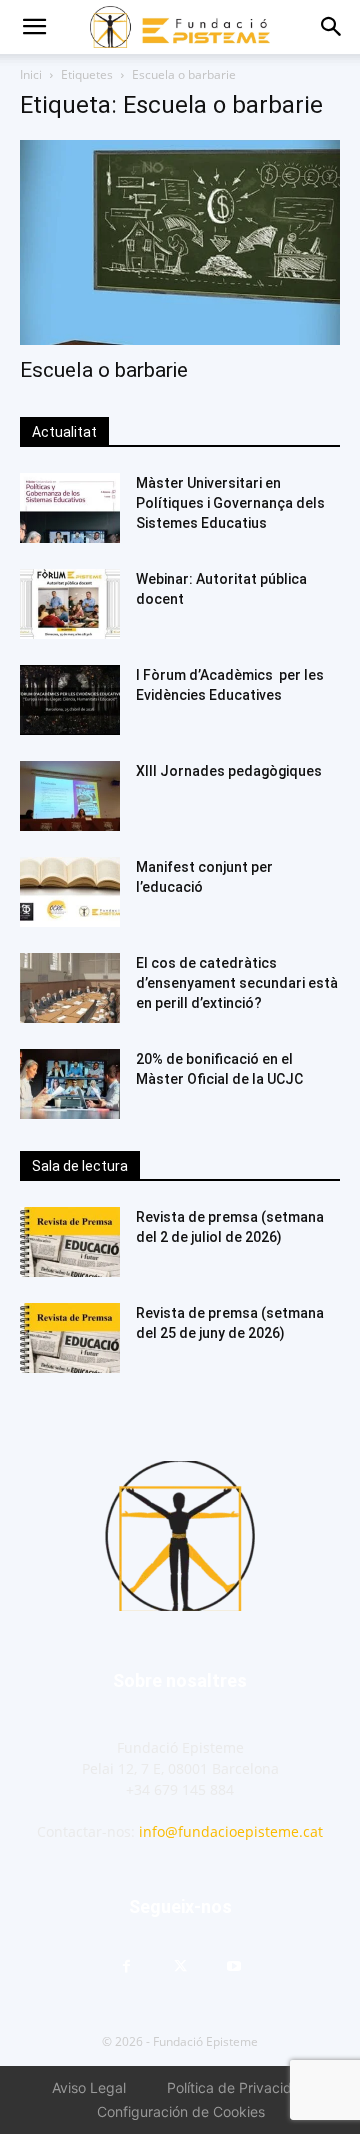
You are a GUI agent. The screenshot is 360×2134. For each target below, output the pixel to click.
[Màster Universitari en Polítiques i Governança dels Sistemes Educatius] (70, 508)
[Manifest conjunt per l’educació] (70, 892)
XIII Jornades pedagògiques (229, 771)
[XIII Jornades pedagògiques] (70, 796)
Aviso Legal (89, 2087)
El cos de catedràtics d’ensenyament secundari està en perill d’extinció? (237, 983)
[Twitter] (180, 1967)
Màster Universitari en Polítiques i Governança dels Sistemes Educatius (230, 503)
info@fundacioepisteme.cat (231, 1831)
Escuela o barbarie (104, 370)
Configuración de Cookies (181, 2111)
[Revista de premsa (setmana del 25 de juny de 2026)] (70, 1338)
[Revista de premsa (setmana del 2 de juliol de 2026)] (70, 1242)
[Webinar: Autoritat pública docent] (70, 604)
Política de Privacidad (238, 2087)
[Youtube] (234, 1967)
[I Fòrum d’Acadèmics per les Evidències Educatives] (70, 700)
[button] (34, 27)
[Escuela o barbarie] (180, 242)
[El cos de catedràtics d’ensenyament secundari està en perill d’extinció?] (70, 988)
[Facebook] (126, 1967)
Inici (31, 74)
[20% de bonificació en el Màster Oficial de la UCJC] (70, 1084)
